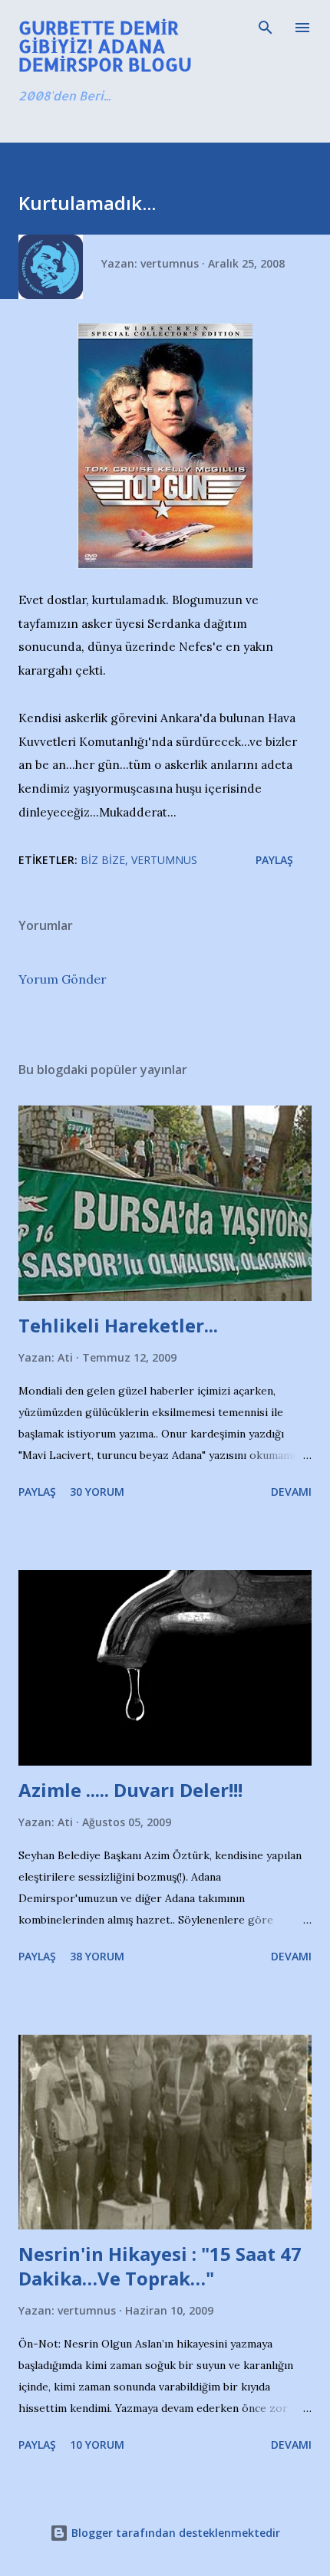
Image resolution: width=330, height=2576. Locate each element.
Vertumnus (164, 860)
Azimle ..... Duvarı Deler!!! (130, 1790)
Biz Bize (103, 860)
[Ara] (266, 28)
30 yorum (97, 1492)
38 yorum (97, 1956)
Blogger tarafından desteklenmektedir (174, 2533)
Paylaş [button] (274, 860)
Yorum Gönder (63, 979)
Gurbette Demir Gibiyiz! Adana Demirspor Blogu (105, 46)
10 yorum (97, 2445)
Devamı (291, 1492)
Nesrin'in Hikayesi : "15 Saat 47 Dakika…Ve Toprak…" (160, 2266)
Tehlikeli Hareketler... (118, 1325)
